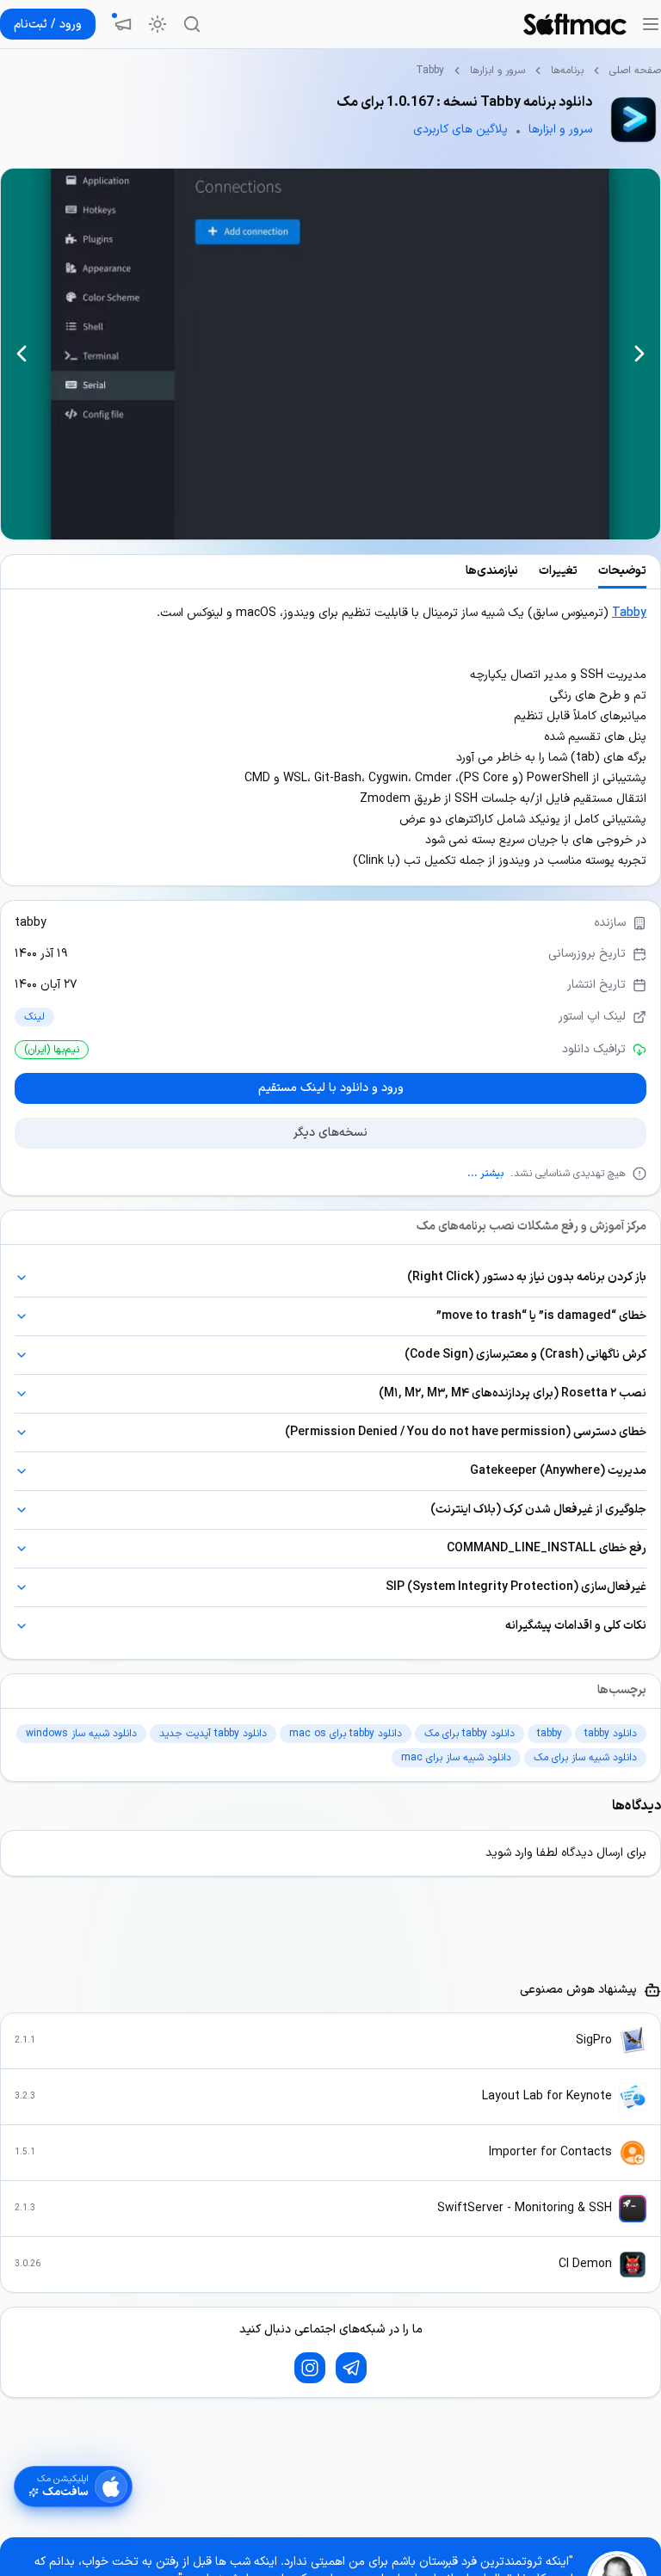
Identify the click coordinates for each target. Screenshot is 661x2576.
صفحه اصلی (635, 71)
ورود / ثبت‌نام (48, 25)
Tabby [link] (430, 71)
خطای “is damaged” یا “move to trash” (541, 1316)
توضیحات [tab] (622, 571)
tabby (31, 923)
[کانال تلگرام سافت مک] (351, 2368)
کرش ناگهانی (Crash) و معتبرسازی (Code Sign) (525, 1355)
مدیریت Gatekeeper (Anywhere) (558, 1471)
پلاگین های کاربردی (460, 130)
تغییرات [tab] (558, 571)
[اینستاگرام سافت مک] (310, 2368)
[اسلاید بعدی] (22, 354)
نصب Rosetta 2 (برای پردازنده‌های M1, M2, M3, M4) (513, 1393)
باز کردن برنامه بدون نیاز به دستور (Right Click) (527, 1277)
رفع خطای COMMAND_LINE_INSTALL (547, 1548)
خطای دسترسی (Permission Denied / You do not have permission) (466, 1432)
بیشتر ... (485, 1174)
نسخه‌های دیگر (330, 1133)
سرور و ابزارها (497, 71)
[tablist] (330, 572)
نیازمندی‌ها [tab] (492, 571)
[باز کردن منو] (651, 24)
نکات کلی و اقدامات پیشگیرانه (576, 1626)
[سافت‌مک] (575, 24)
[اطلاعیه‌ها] (123, 24)
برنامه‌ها (567, 71)
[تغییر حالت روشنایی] (158, 24)
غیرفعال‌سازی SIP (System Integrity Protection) (516, 1587)
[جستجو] (192, 24)
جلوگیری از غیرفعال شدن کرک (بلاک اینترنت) (538, 1510)
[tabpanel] (330, 737)
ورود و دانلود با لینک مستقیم (331, 1088)
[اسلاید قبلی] (639, 354)
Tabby (629, 613)
